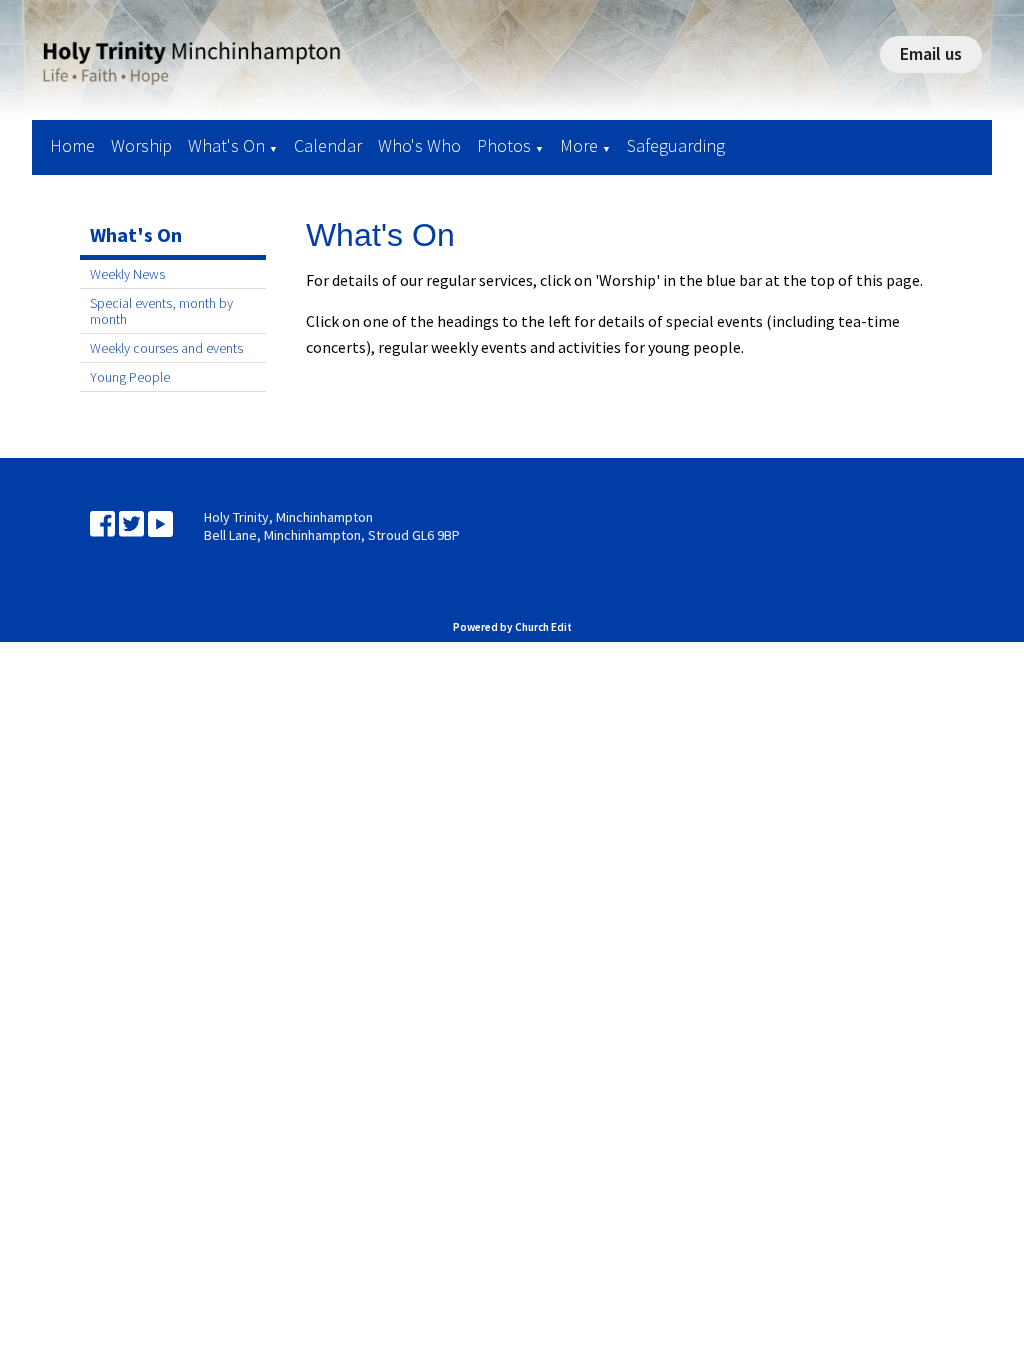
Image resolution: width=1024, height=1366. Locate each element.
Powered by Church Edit (512, 627)
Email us (931, 53)
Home (72, 145)
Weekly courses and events (166, 348)
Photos (504, 145)
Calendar (328, 145)
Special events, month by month (161, 311)
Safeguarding (676, 145)
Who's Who (419, 145)
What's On (226, 145)
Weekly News (127, 274)
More (579, 145)
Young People (130, 377)
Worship (141, 145)
